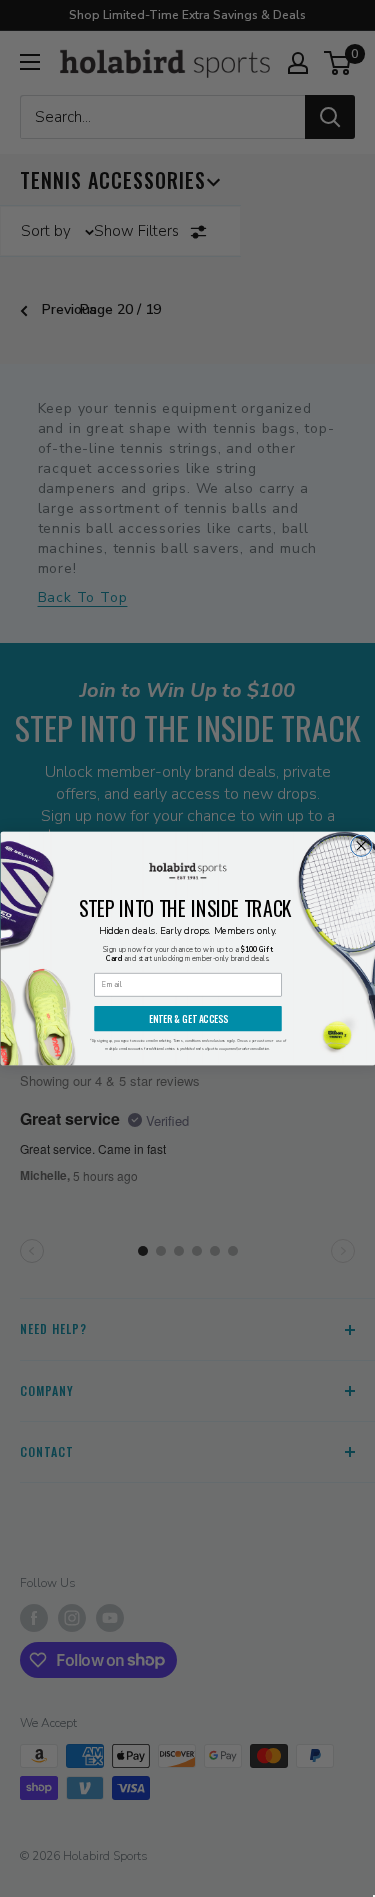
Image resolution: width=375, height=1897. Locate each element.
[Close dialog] (360, 845)
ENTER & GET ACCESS (187, 1019)
